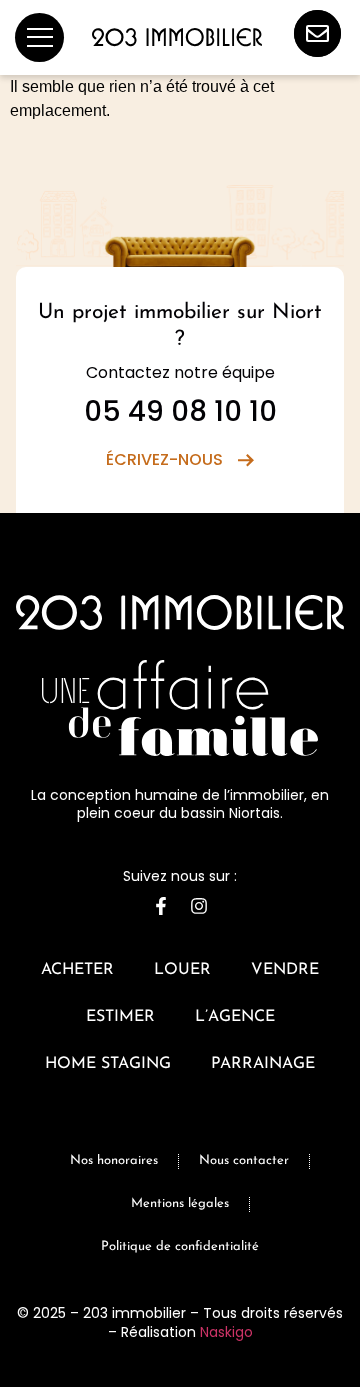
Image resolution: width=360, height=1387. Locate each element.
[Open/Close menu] (39, 37)
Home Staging (108, 1064)
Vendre (285, 970)
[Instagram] (199, 906)
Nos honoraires (114, 1160)
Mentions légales (180, 1203)
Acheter (77, 970)
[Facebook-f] (161, 906)
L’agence (235, 1017)
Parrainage (263, 1064)
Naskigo (226, 1332)
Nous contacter (244, 1160)
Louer (182, 970)
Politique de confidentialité (180, 1246)
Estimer (120, 1017)
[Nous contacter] (317, 33)
